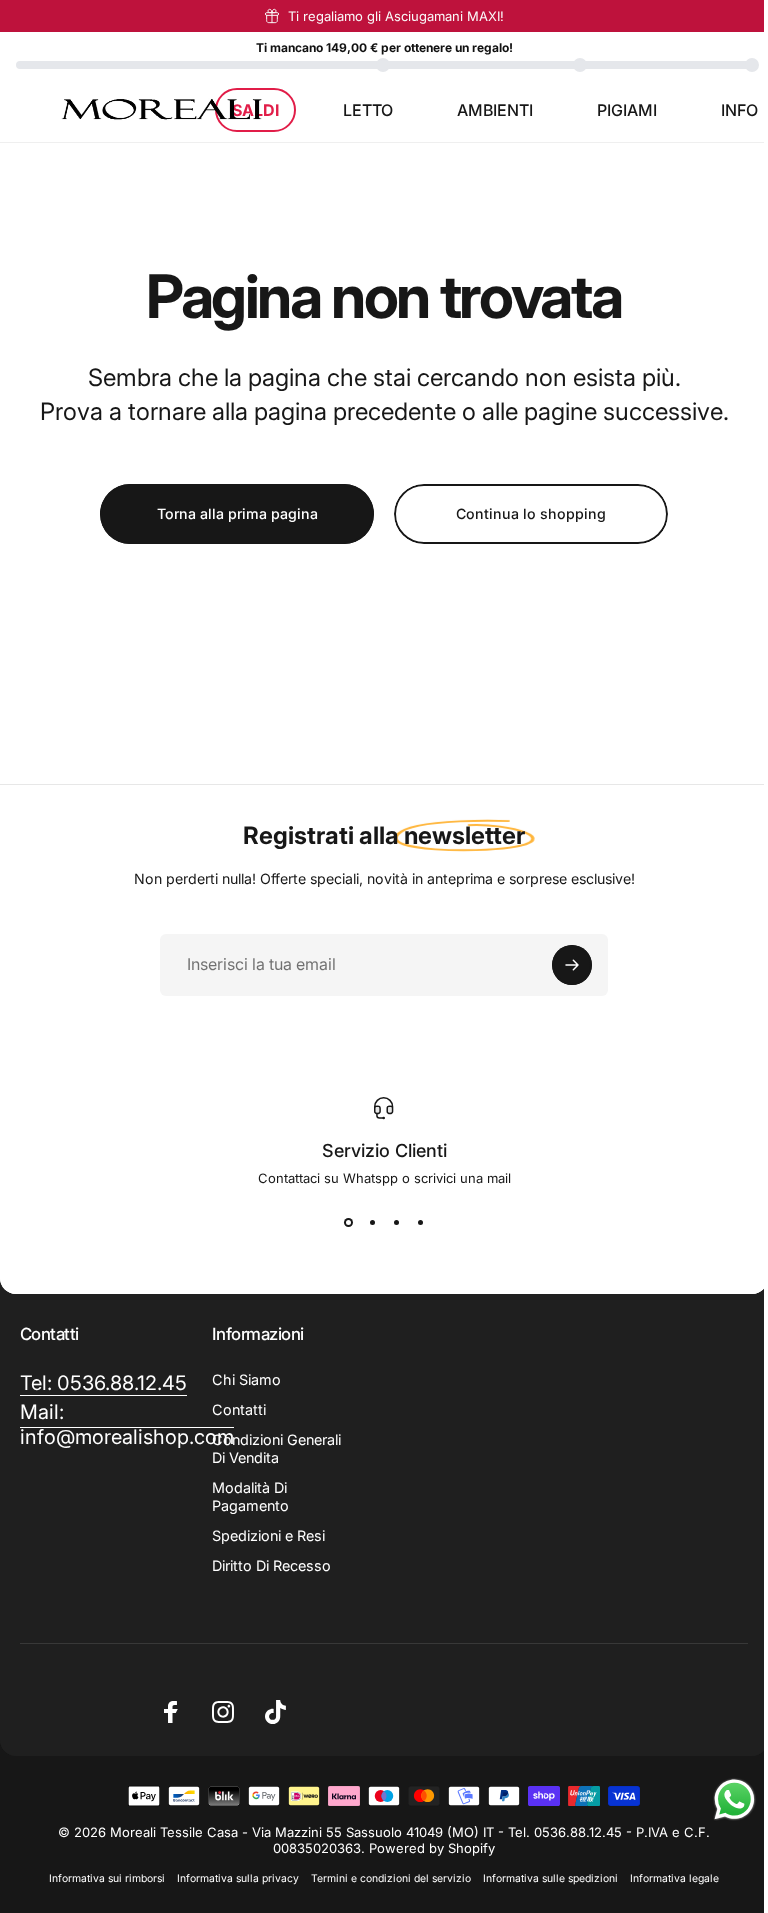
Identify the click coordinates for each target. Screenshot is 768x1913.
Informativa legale (674, 1878)
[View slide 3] (396, 1222)
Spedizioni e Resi (268, 1535)
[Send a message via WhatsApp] (734, 1799)
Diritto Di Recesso (271, 1565)
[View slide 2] (372, 1222)
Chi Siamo (246, 1379)
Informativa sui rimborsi (107, 1878)
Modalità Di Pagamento (250, 1496)
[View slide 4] (420, 1222)
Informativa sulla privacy (238, 1878)
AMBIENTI (495, 110)
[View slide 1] (348, 1222)
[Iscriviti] (572, 965)
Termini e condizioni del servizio (391, 1878)
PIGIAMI (627, 110)
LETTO (368, 110)
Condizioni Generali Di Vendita (276, 1448)
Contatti (239, 1409)
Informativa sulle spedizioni (550, 1878)
